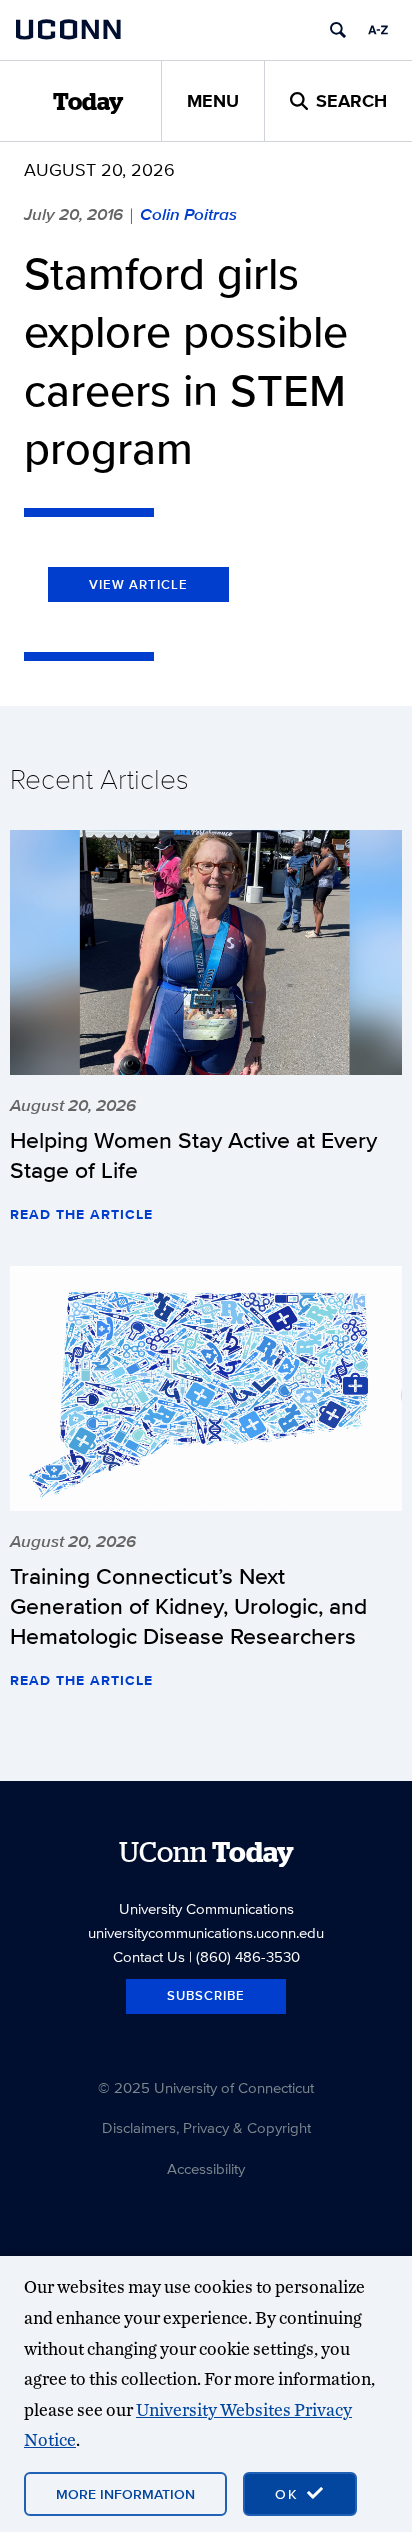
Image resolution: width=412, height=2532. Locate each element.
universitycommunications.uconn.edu (206, 1932)
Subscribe (206, 1995)
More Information (125, 2494)
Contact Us (149, 1956)
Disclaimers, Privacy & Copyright (206, 2127)
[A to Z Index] (378, 30)
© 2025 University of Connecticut (206, 2087)
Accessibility (206, 2168)
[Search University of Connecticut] (338, 30)
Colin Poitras (188, 214)
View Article (138, 584)
